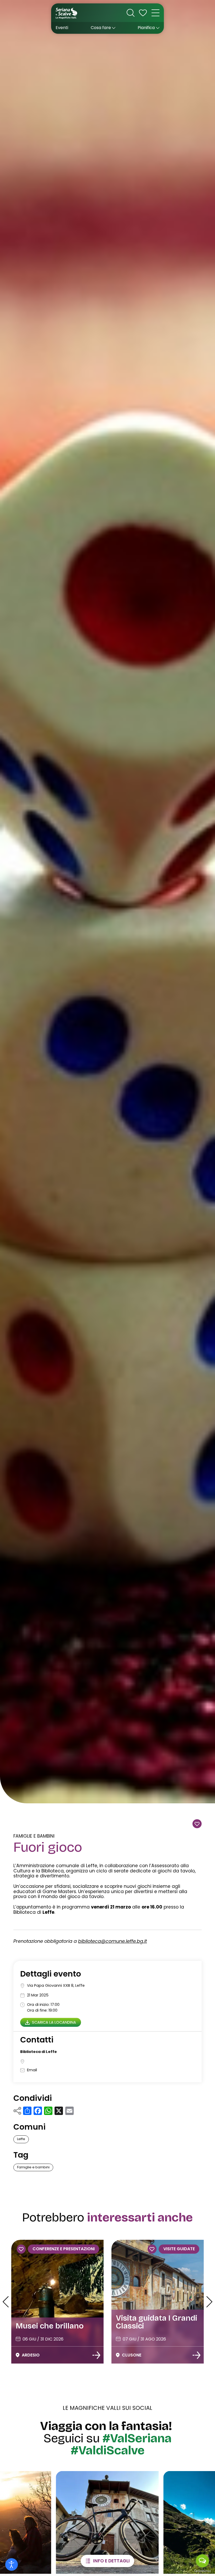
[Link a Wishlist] (143, 13)
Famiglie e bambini (34, 1836)
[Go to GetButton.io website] (202, 2571)
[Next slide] (209, 2302)
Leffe (21, 2139)
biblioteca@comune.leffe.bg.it (112, 1941)
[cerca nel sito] (131, 13)
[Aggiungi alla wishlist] (197, 1824)
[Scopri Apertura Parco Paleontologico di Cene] (96, 2355)
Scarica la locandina (54, 2022)
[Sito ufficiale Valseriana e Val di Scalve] (67, 13)
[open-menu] (155, 13)
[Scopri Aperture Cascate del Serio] (196, 2355)
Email (32, 2070)
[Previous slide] (6, 2302)
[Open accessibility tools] (12, 2564)
